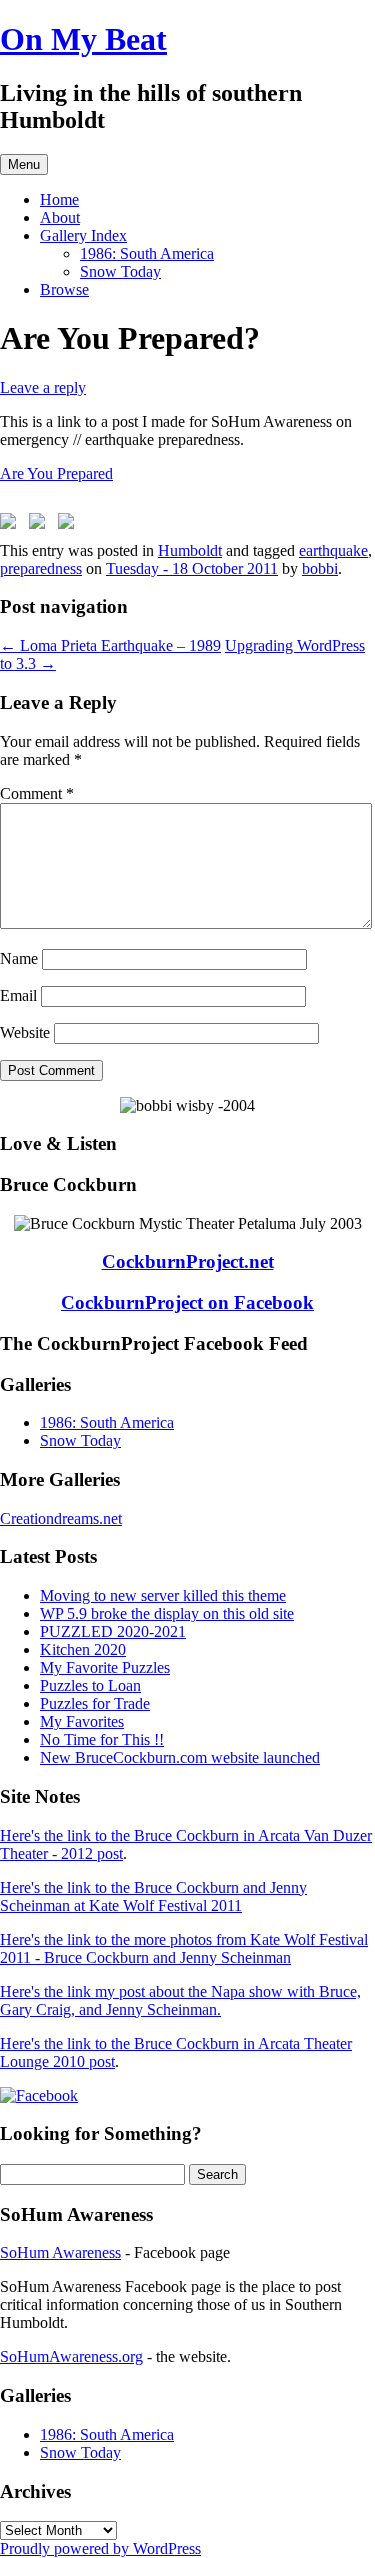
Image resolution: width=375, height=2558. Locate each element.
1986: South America (147, 253)
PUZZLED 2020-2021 (113, 1631)
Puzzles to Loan (90, 1685)
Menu (24, 164)
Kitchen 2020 (83, 1649)
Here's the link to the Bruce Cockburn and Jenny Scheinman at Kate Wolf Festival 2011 (153, 1896)
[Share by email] (70, 525)
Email (18, 995)
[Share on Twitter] (41, 525)
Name (19, 958)
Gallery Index (83, 235)
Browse (64, 289)
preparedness (41, 568)
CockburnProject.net (188, 1261)
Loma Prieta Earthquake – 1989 (110, 645)
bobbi (320, 568)
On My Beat (83, 39)
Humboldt (190, 550)
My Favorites (82, 1721)
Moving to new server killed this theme (163, 1595)
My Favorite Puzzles (105, 1667)
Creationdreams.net (61, 1518)
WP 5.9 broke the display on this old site (167, 1613)
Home (59, 199)
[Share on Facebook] (12, 525)
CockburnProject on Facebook (187, 1302)
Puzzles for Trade (95, 1703)
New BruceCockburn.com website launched (180, 1757)
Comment (37, 793)
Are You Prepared (56, 473)
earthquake (333, 550)
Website (25, 1032)
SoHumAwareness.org (71, 2356)
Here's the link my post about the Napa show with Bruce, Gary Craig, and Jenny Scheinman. (180, 2000)
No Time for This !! (102, 1739)
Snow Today (120, 271)
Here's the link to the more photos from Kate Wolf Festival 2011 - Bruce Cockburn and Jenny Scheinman (184, 1948)
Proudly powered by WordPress (100, 2548)
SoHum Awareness (60, 2252)
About (60, 217)
